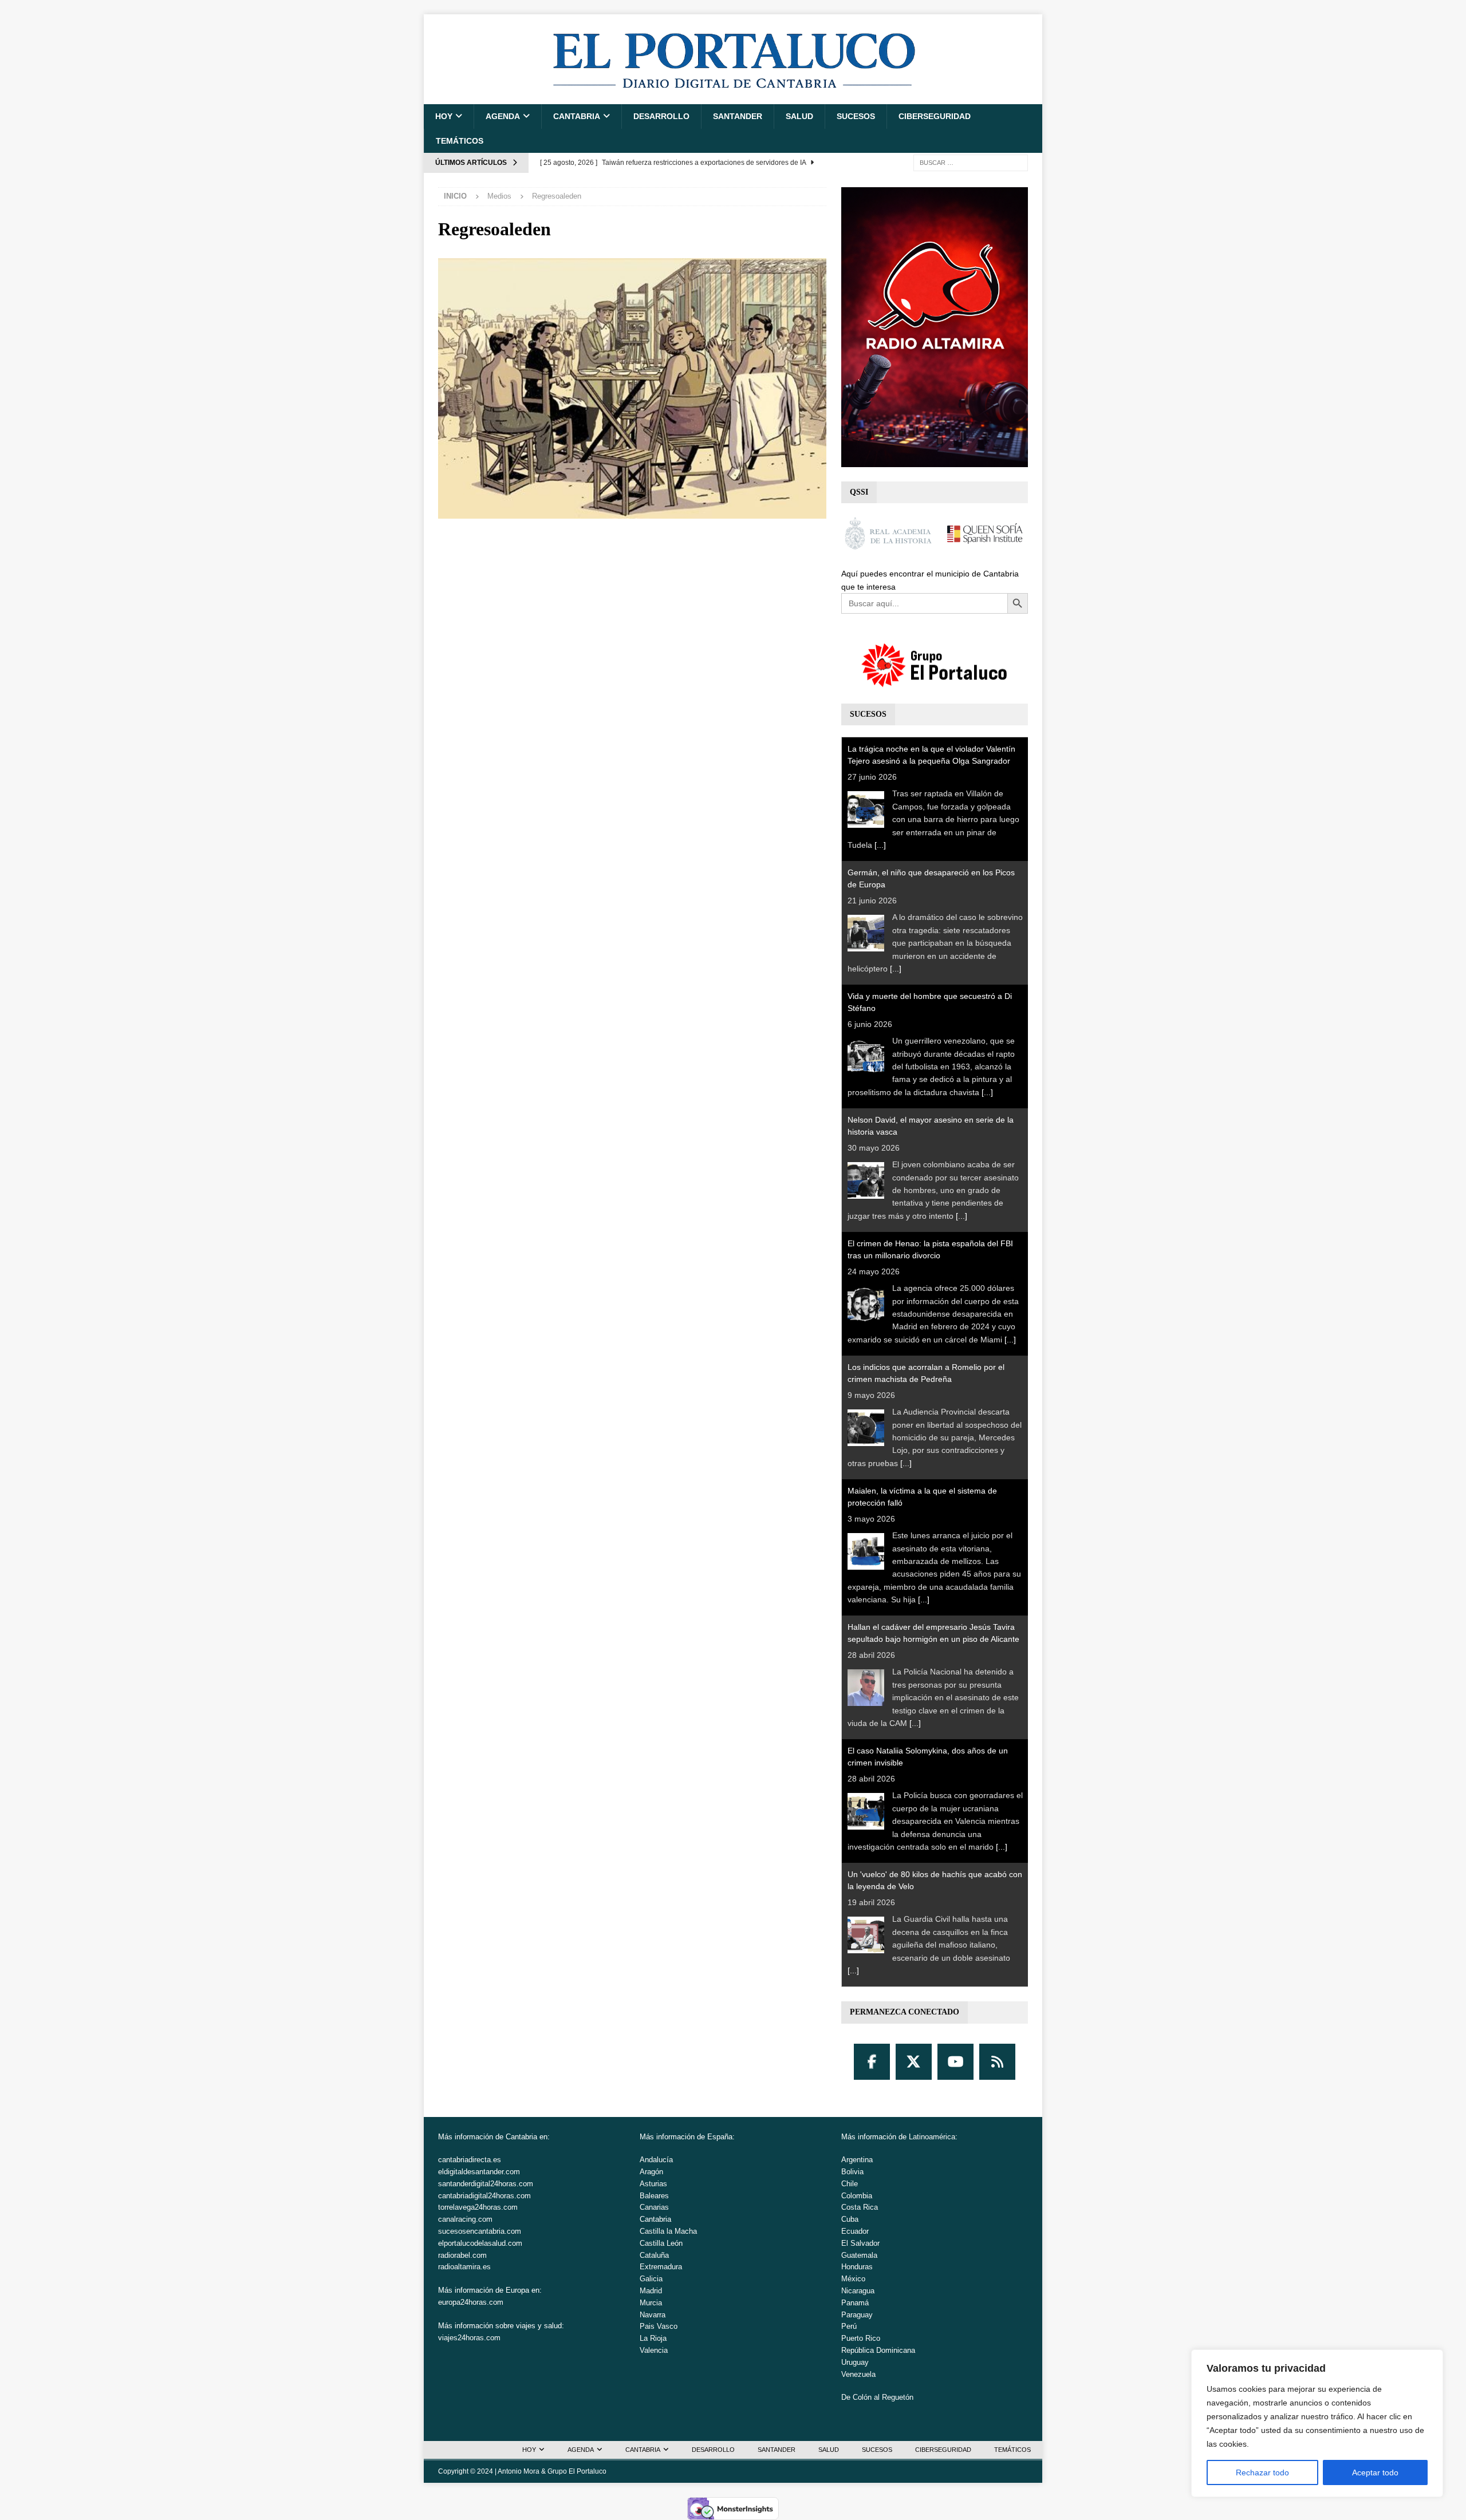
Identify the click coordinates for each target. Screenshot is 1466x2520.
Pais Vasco (659, 2326)
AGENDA (503, 116)
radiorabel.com (462, 2255)
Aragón (651, 2172)
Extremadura (661, 2267)
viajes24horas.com (469, 2338)
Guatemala (859, 2255)
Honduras (857, 2267)
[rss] (997, 2062)
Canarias (654, 2207)
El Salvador (860, 2243)
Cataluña (654, 2255)
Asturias (653, 2184)
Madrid (651, 2291)
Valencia (654, 2350)
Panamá (855, 2303)
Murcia (651, 2303)
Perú (849, 2326)
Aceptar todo (1375, 2472)
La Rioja (653, 2338)
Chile (850, 2184)
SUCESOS (856, 116)
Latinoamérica (932, 2137)
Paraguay (857, 2315)
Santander (738, 116)
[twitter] (914, 2062)
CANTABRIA (577, 116)
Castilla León (661, 2243)
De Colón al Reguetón (877, 2397)
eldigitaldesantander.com (479, 2172)
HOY (444, 116)
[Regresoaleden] (632, 512)
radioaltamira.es (464, 2267)
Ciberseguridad (935, 116)
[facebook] (872, 2062)
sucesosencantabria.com (480, 2231)
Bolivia (852, 2172)
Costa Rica (860, 2207)
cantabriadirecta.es (470, 2160)
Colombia (857, 2196)
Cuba (850, 2219)
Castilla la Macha (668, 2231)
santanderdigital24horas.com (486, 2184)
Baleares (654, 2196)
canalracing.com (465, 2219)
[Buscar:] (971, 162)
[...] (880, 845)
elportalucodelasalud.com (480, 2243)
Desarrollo (661, 116)
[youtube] (955, 2062)
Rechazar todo (1262, 2472)
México (853, 2279)
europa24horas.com (471, 2302)
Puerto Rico (861, 2338)
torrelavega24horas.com (478, 2207)
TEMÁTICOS (460, 141)
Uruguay (855, 2362)
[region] (1317, 2423)
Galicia (651, 2279)
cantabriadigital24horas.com (484, 2196)
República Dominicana (878, 2350)
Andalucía (656, 2160)
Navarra (653, 2315)
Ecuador (855, 2231)
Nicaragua (858, 2291)
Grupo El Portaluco (577, 2471)
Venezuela (858, 2374)
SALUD (799, 116)
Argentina (857, 2160)
